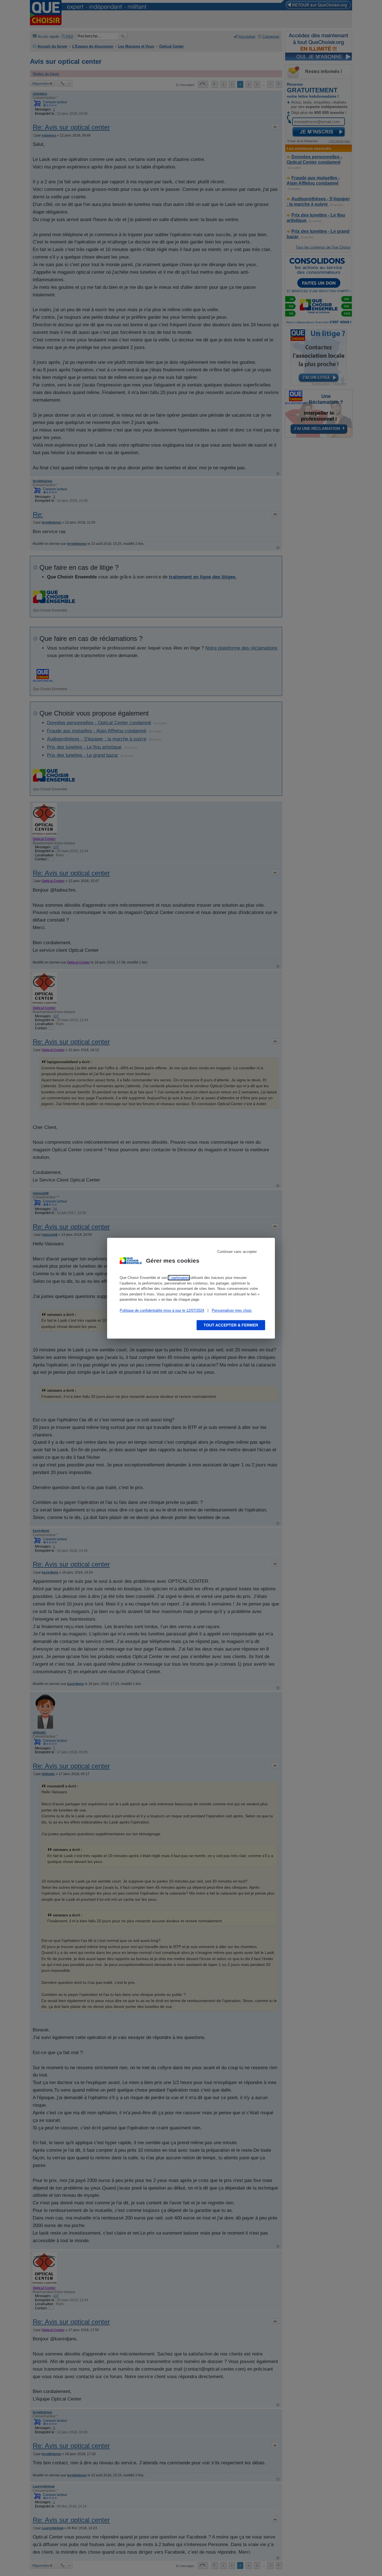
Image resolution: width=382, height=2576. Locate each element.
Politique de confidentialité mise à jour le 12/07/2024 (162, 1310)
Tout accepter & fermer (231, 1325)
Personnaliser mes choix (232, 1310)
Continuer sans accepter (237, 1252)
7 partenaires (179, 1278)
